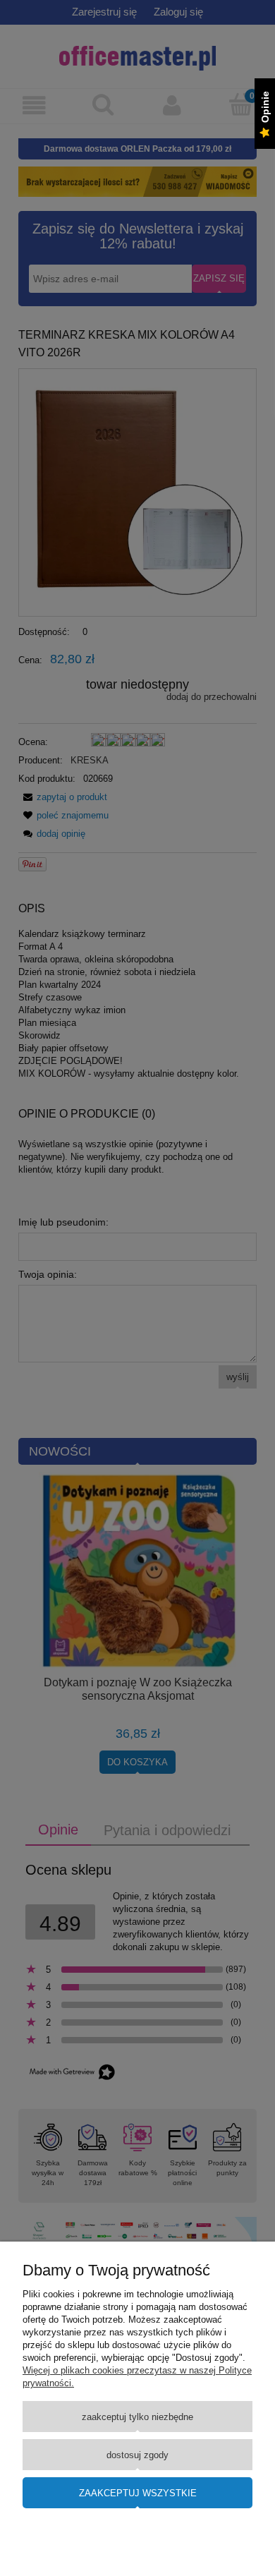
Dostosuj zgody (137, 2455)
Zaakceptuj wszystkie (138, 2493)
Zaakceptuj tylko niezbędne (137, 2417)
